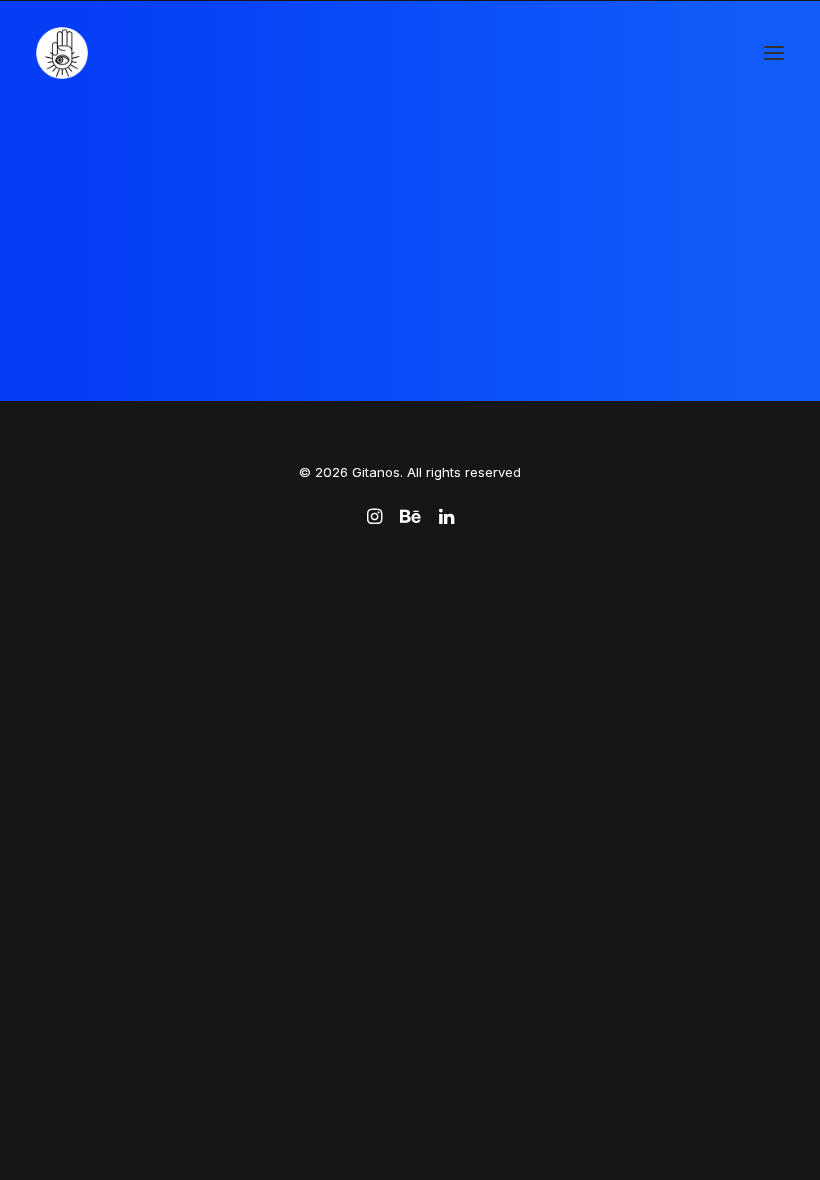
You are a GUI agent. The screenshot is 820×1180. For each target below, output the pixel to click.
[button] (774, 53)
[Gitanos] (62, 53)
